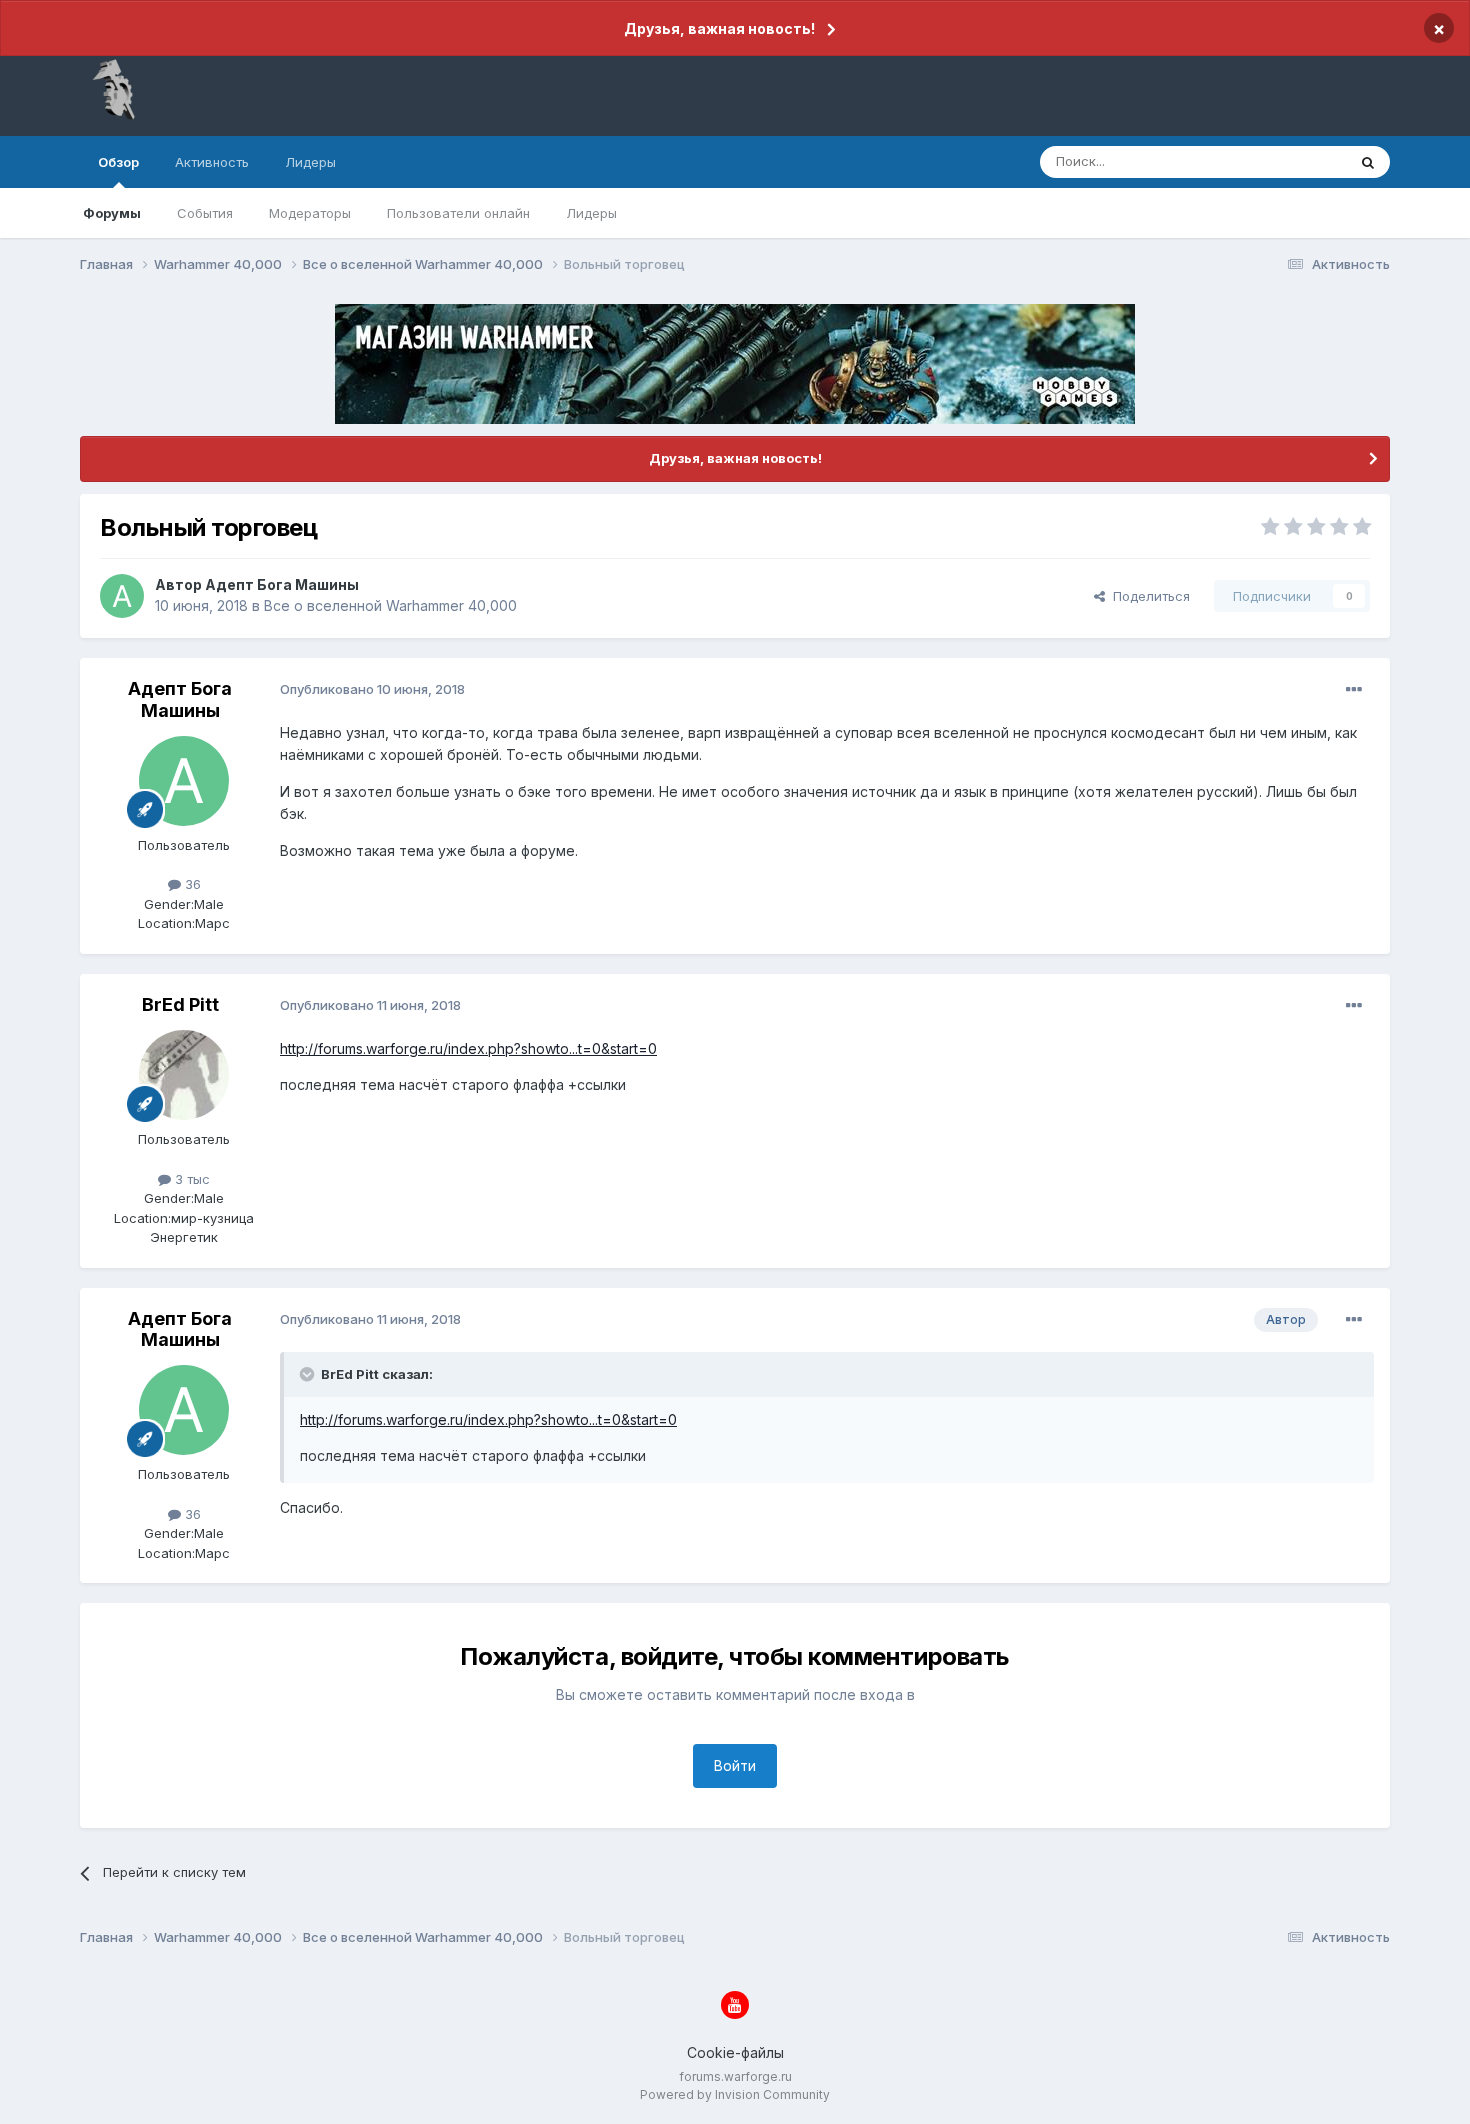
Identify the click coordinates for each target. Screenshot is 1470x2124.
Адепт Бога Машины (282, 584)
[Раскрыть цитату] (309, 1374)
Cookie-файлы (735, 2052)
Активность (212, 162)
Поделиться (1147, 596)
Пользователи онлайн (458, 213)
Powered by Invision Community (735, 2094)
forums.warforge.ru (735, 2076)
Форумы (112, 213)
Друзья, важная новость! (719, 28)
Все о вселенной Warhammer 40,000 (390, 605)
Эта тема (1292, 161)
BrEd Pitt (180, 1004)
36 (191, 884)
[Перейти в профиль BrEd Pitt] (184, 1075)
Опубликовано (372, 689)
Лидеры (591, 213)
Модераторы (310, 213)
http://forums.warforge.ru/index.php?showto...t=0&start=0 (468, 1048)
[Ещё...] (1354, 690)
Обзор (118, 162)
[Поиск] (1368, 162)
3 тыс (190, 1179)
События (205, 213)
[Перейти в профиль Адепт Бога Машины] (122, 596)
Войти (735, 1765)
